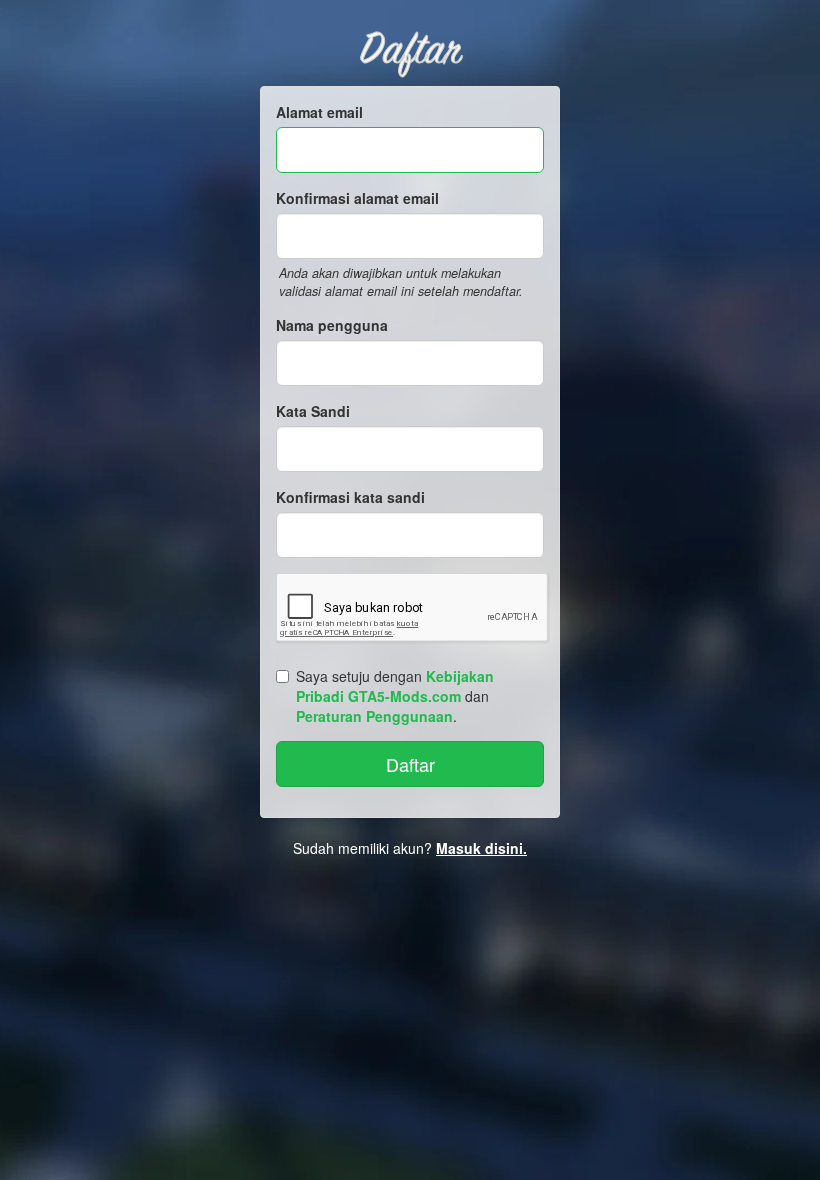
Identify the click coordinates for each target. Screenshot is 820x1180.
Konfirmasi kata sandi (350, 497)
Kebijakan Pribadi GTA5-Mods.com (395, 686)
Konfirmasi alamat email (357, 198)
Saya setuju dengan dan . (395, 696)
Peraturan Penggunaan (374, 716)
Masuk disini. (481, 848)
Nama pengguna (332, 325)
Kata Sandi (313, 411)
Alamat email (319, 112)
